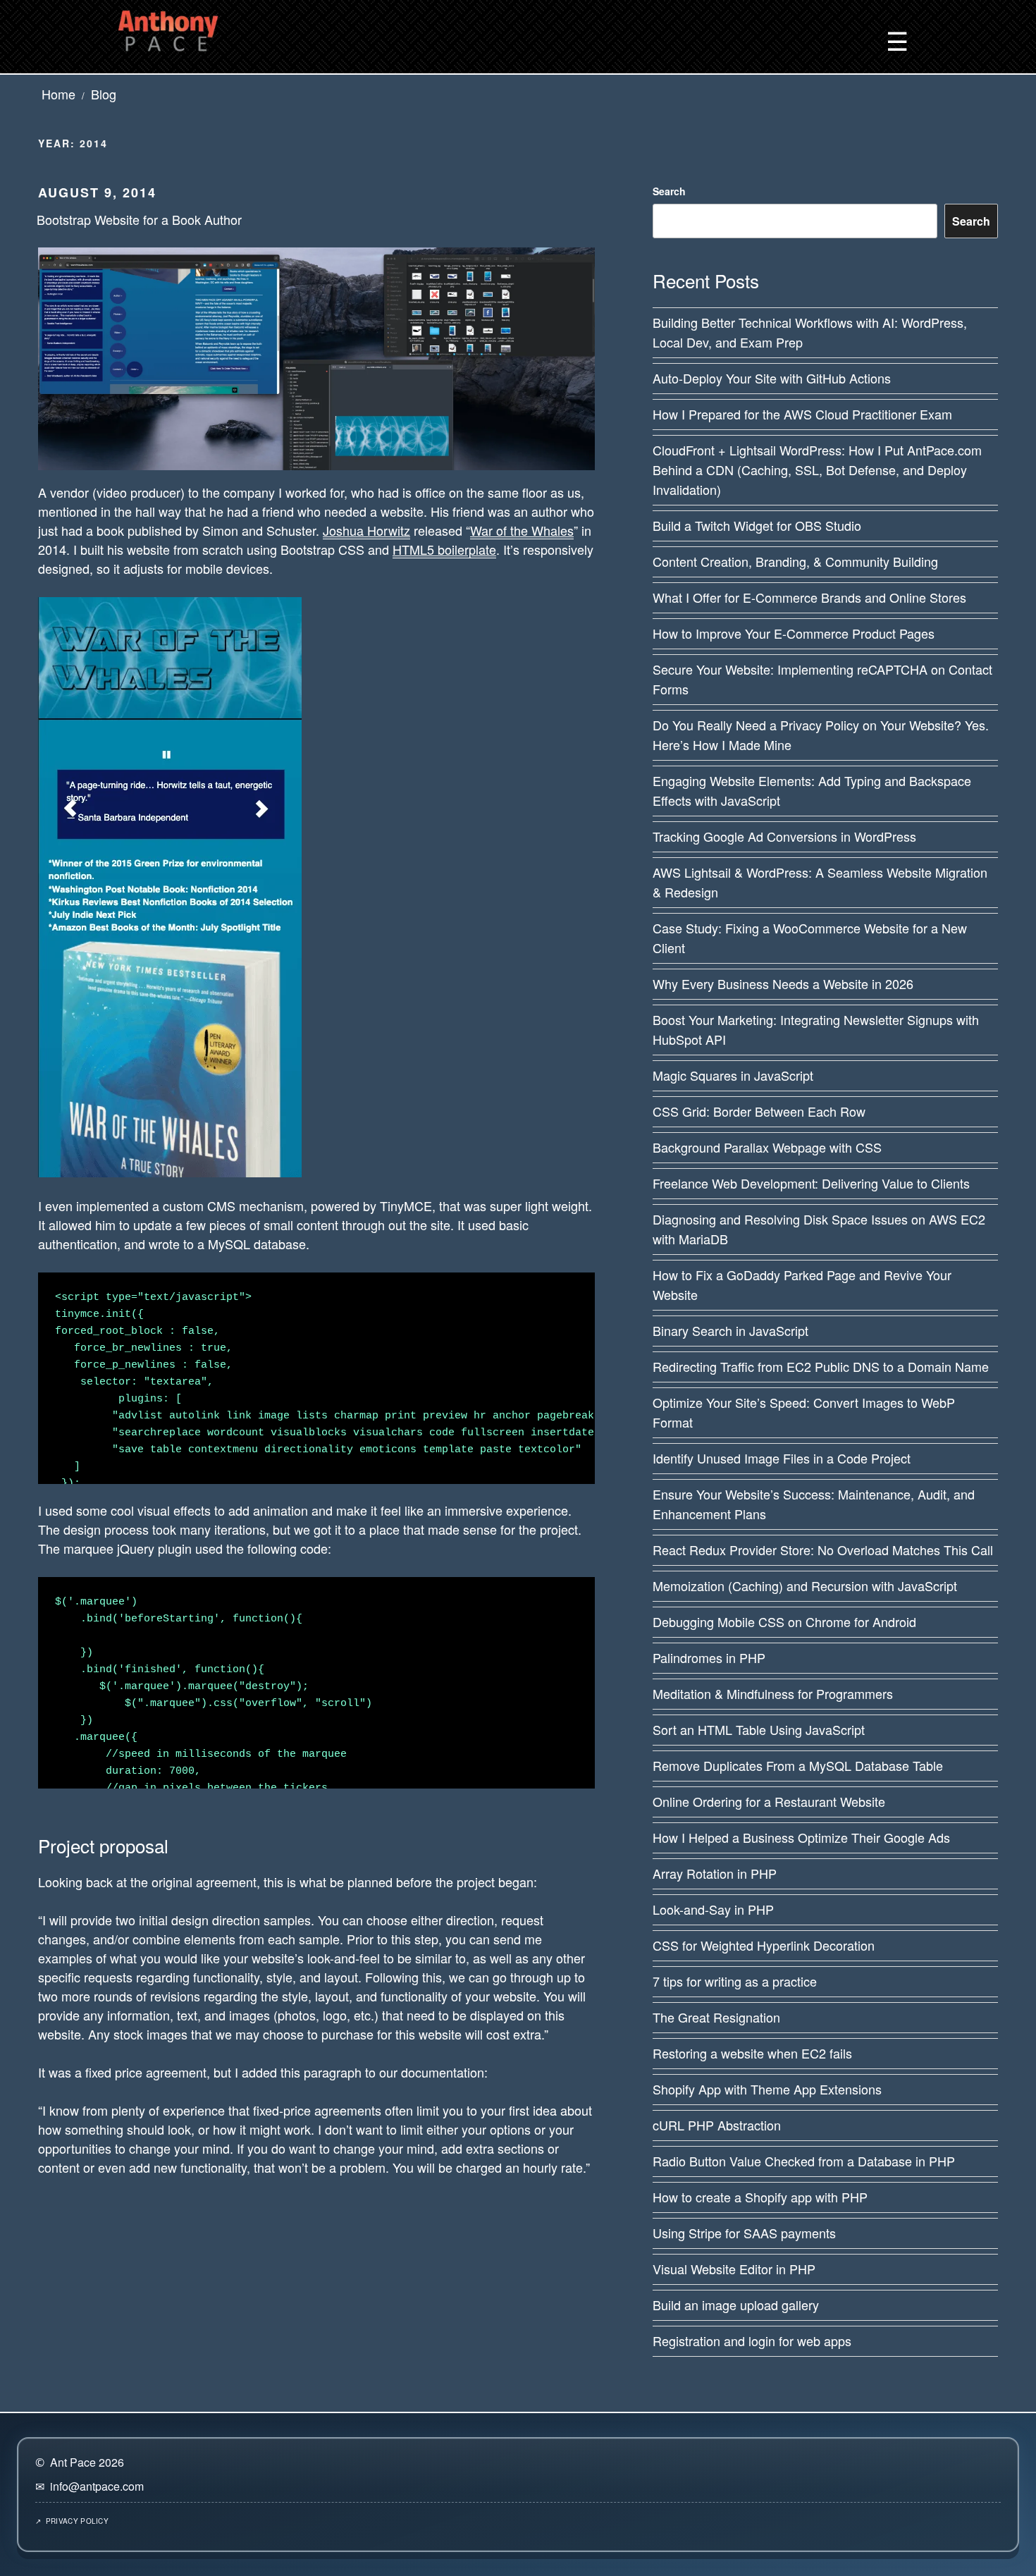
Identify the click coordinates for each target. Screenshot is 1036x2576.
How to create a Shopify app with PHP (760, 2197)
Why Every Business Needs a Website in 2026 (783, 983)
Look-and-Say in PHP (713, 1909)
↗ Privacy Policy (72, 2521)
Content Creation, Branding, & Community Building (795, 561)
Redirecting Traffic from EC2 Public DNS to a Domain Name (821, 1366)
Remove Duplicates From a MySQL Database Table (798, 1765)
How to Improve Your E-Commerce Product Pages (794, 633)
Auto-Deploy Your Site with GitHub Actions (772, 378)
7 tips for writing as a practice (735, 1981)
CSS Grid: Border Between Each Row (759, 1111)
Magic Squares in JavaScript (733, 1075)
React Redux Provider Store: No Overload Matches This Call (823, 1550)
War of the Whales (522, 530)
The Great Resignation (716, 2017)
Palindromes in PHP (709, 1657)
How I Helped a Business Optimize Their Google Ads (801, 1837)
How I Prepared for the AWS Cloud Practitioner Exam (802, 414)
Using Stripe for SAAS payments (744, 2233)
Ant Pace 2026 (87, 2462)
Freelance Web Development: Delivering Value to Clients (811, 1183)
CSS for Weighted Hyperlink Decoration (764, 1945)
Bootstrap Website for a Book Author (139, 219)
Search (669, 191)
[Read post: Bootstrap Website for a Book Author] (316, 357)
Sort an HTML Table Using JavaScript (759, 1729)
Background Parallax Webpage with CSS (767, 1147)
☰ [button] (897, 40)
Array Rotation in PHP (715, 1873)
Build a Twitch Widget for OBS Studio (757, 525)
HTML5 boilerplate (444, 549)
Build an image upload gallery (736, 2305)
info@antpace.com (97, 2486)
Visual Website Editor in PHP (734, 2269)
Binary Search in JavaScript (730, 1330)
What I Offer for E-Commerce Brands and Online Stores (809, 597)
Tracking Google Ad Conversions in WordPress (784, 836)
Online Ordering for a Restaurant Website (769, 1801)
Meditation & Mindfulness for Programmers (773, 1693)
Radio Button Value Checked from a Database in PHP (804, 2161)
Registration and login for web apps (752, 2341)
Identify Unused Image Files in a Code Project (782, 1458)
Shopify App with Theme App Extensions (767, 2089)
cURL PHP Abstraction (717, 2125)
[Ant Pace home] (168, 28)
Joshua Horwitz (366, 530)
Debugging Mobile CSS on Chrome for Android (784, 1621)
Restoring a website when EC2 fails (752, 2053)
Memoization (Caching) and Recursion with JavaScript (805, 1586)
